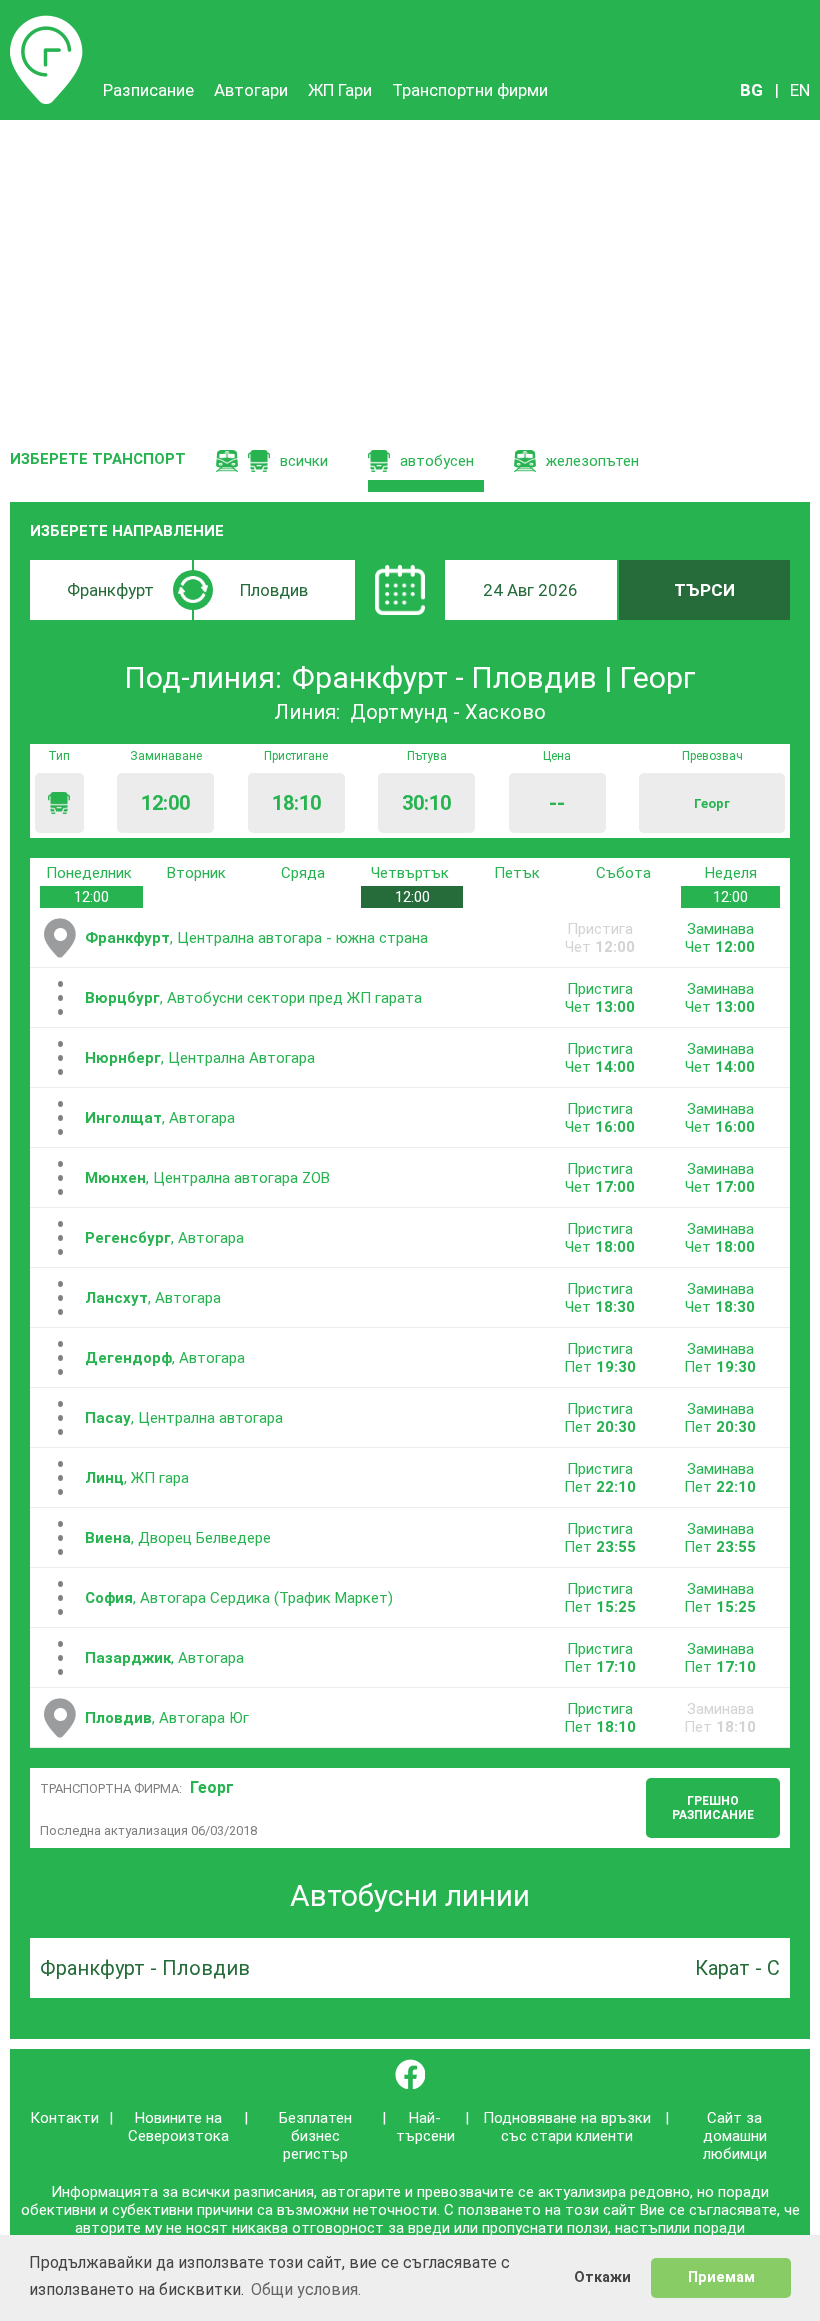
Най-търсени (425, 2127)
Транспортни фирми (470, 90)
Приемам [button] (721, 2277)
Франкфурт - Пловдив (145, 1968)
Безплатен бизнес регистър (315, 2136)
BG (751, 90)
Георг (212, 1787)
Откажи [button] (602, 2277)
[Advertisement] (410, 270)
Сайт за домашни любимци (735, 2136)
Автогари (251, 90)
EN (800, 90)
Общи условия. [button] (306, 2289)
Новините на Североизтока (178, 2127)
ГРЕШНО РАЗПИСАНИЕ (713, 1808)
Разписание (46, 25)
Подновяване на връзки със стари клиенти (567, 2127)
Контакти (64, 2118)
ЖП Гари (340, 90)
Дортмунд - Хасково (448, 712)
